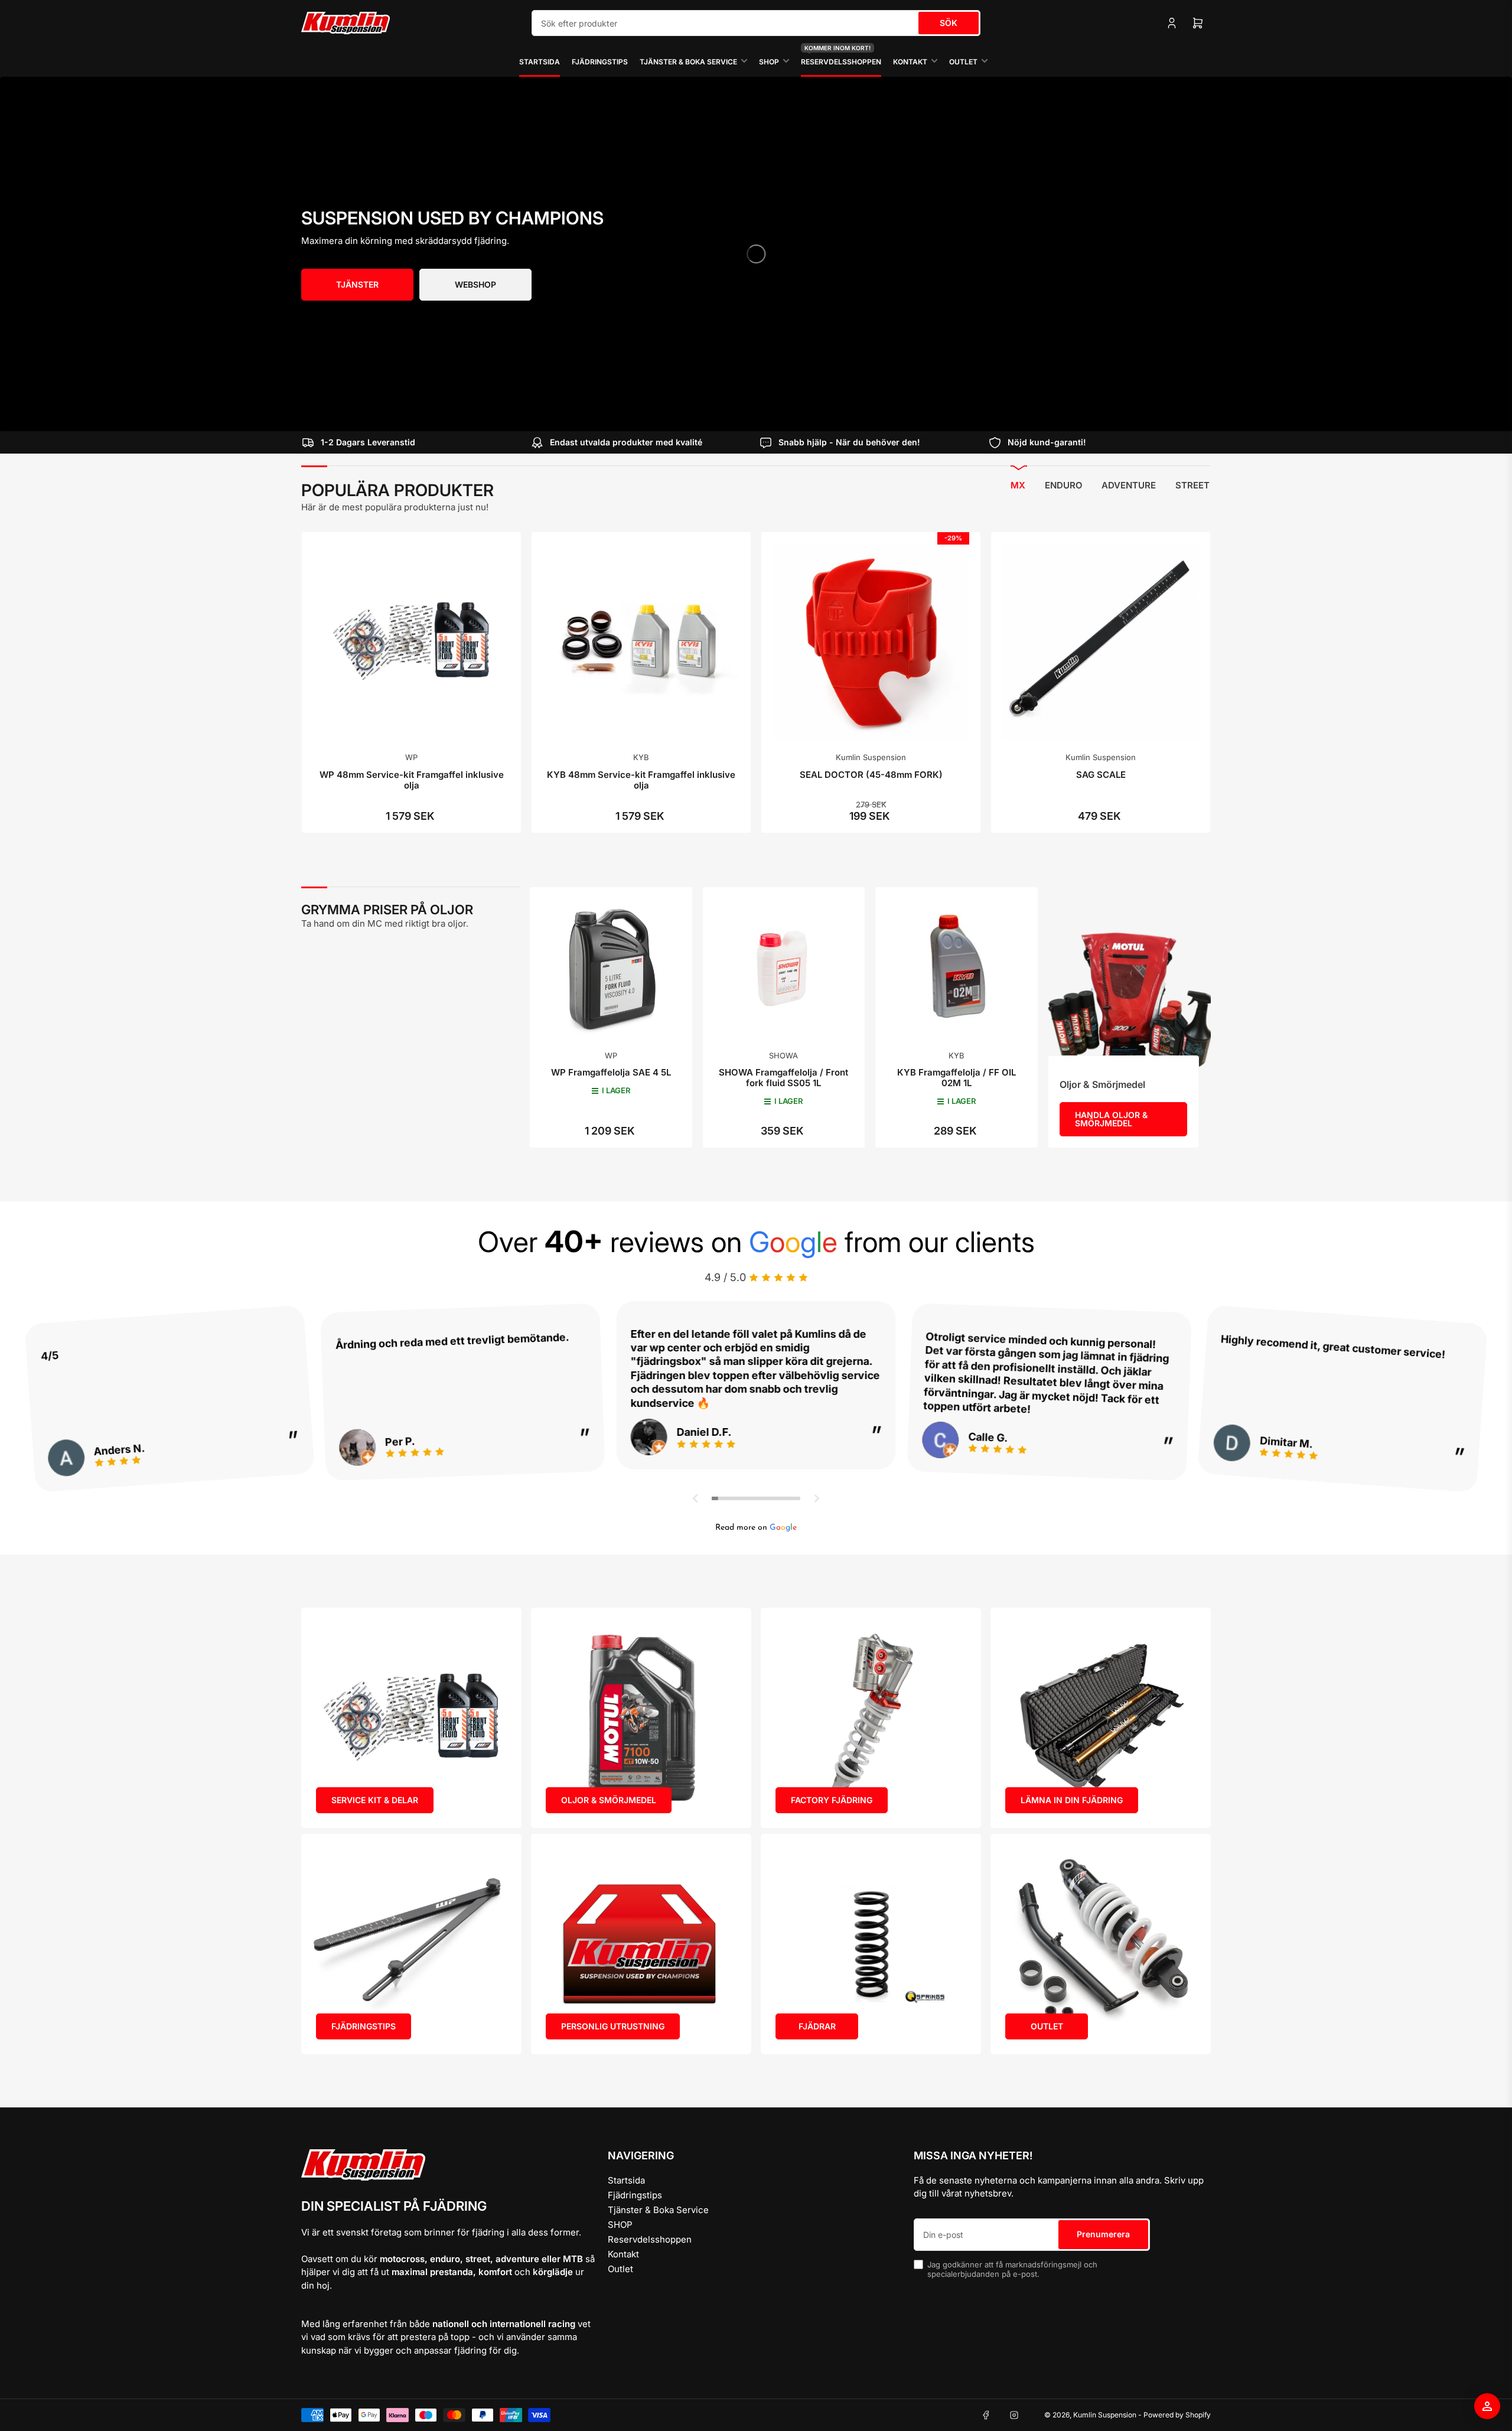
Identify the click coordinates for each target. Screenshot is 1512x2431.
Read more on (756, 1528)
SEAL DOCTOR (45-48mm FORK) (871, 775)
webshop (475, 284)
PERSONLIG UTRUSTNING (613, 2026)
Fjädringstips (600, 62)
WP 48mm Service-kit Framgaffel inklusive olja (412, 780)
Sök (949, 23)
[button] (696, 1498)
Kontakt (910, 62)
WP (411, 757)
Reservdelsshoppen (841, 56)
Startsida (540, 62)
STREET (1192, 485)
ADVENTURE (1129, 485)
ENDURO (1064, 485)
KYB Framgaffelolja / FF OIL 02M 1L (957, 1078)
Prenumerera (1103, 2234)
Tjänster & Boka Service (688, 62)
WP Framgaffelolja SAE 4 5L (611, 1072)
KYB (641, 757)
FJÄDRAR (817, 2026)
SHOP (769, 62)
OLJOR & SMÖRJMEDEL (609, 1800)
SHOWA (783, 1055)
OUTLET (1047, 2026)
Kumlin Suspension (871, 757)
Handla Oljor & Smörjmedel (1111, 1119)
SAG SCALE (1101, 775)
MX (1018, 485)
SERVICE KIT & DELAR (375, 1800)
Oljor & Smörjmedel (1102, 1084)
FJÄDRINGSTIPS (364, 2026)
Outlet (963, 62)
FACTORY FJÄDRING (832, 1800)
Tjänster (357, 284)
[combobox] (756, 23)
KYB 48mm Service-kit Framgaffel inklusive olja (641, 780)
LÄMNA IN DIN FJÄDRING (1072, 1800)
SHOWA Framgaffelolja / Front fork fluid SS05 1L (783, 1078)
